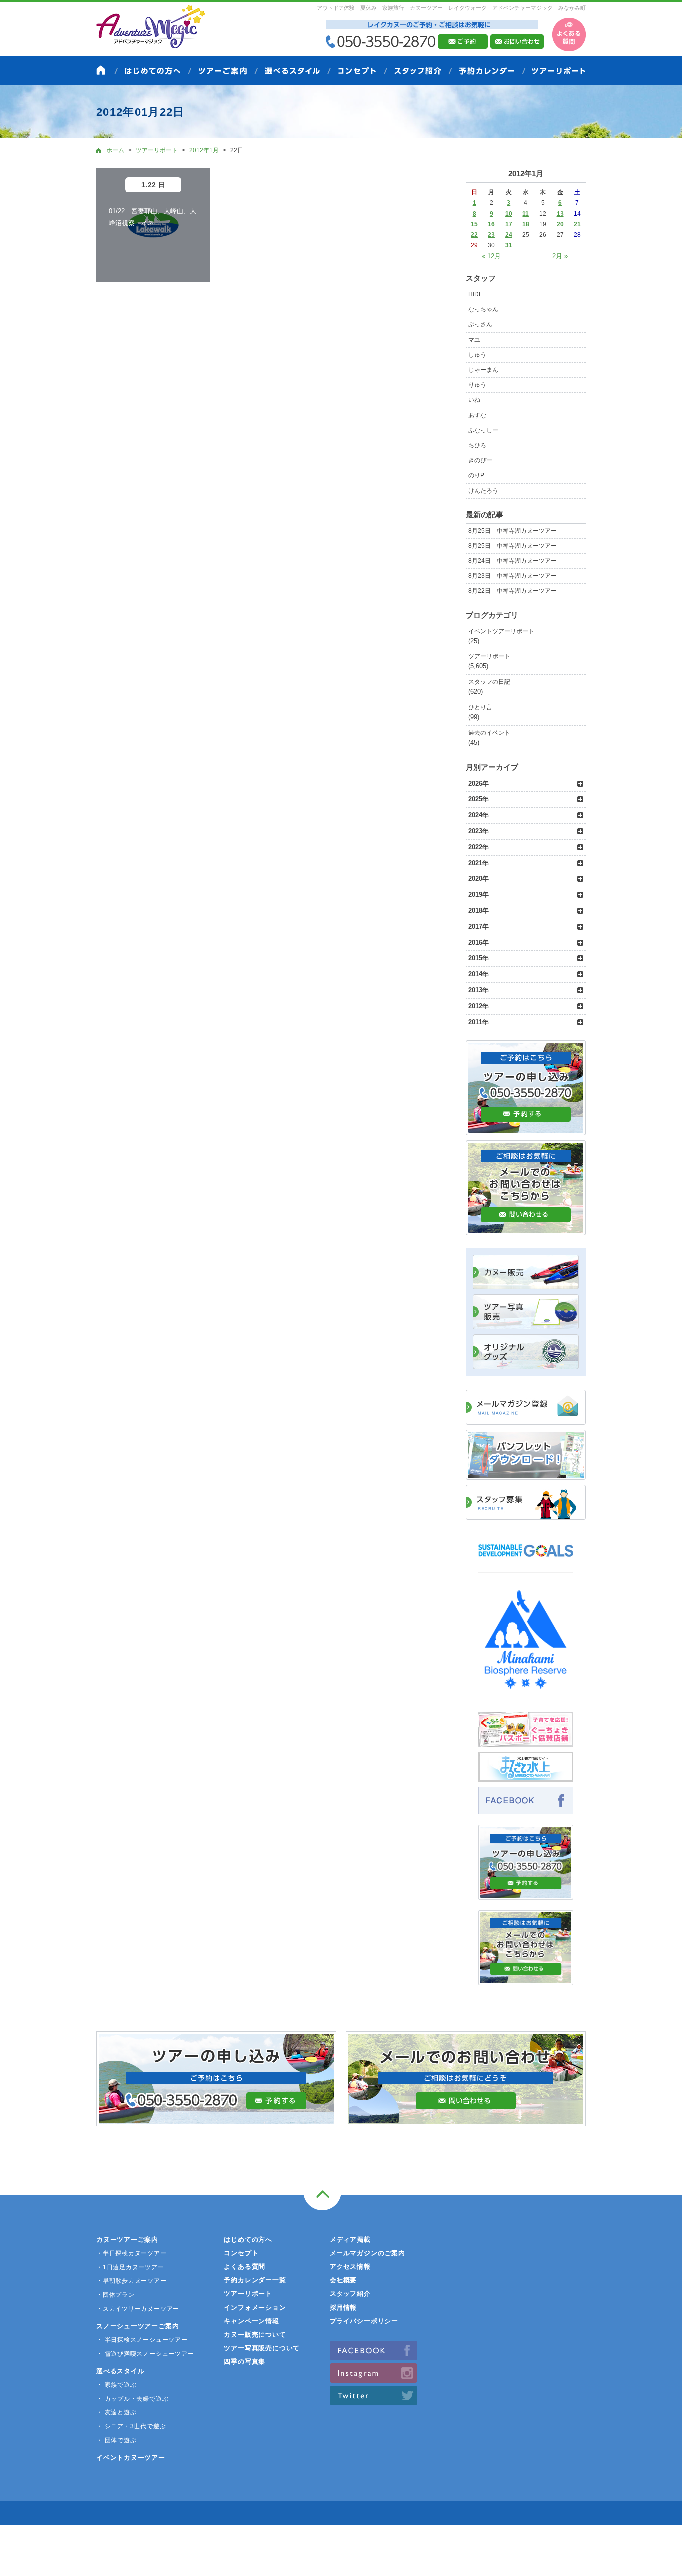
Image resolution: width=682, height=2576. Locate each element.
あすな (477, 415)
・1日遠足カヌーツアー (130, 2267)
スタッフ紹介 (350, 2293)
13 (560, 214)
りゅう (477, 385)
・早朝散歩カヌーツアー (132, 2281)
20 (560, 224)
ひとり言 (480, 707)
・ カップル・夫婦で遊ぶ (132, 2399)
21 (577, 224)
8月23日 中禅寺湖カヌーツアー (512, 576)
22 (474, 235)
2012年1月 (204, 150)
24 (509, 235)
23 (491, 235)
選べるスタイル (120, 2371)
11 (525, 214)
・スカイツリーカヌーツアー (138, 2309)
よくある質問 (244, 2266)
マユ (474, 340)
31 (509, 245)
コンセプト (241, 2253)
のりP (476, 475)
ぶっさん (480, 324)
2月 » (560, 256)
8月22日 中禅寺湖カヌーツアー (512, 591)
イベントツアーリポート (501, 631)
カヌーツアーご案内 (127, 2240)
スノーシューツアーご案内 (138, 2326)
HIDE (476, 294)
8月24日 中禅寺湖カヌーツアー (512, 561)
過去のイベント (489, 733)
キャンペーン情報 (251, 2321)
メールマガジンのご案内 (367, 2253)
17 (509, 224)
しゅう (477, 355)
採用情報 (343, 2307)
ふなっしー (483, 430)
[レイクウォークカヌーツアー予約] (526, 1894)
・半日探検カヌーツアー (132, 2253)
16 (491, 224)
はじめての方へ (248, 2240)
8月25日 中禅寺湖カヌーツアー (512, 531)
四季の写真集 (244, 2361)
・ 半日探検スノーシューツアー (142, 2340)
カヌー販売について (255, 2334)
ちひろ (477, 445)
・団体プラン (116, 2295)
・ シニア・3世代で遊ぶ (131, 2426)
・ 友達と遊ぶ (116, 2412)
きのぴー (480, 460)
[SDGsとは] (526, 1562)
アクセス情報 (350, 2266)
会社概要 (343, 2280)
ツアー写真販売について (262, 2348)
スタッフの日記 (489, 682)
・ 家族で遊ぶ (116, 2385)
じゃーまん (483, 370)
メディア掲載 (350, 2240)
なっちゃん (483, 309)
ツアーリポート (489, 656)
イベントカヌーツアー (131, 2457)
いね (474, 400)
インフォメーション (255, 2307)
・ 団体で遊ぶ (116, 2440)
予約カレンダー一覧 (255, 2280)
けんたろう (483, 491)
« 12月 (491, 256)
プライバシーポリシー (364, 2321)
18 (526, 224)
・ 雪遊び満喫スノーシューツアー (145, 2354)
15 (474, 224)
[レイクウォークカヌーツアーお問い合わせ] (526, 1980)
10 (509, 214)
